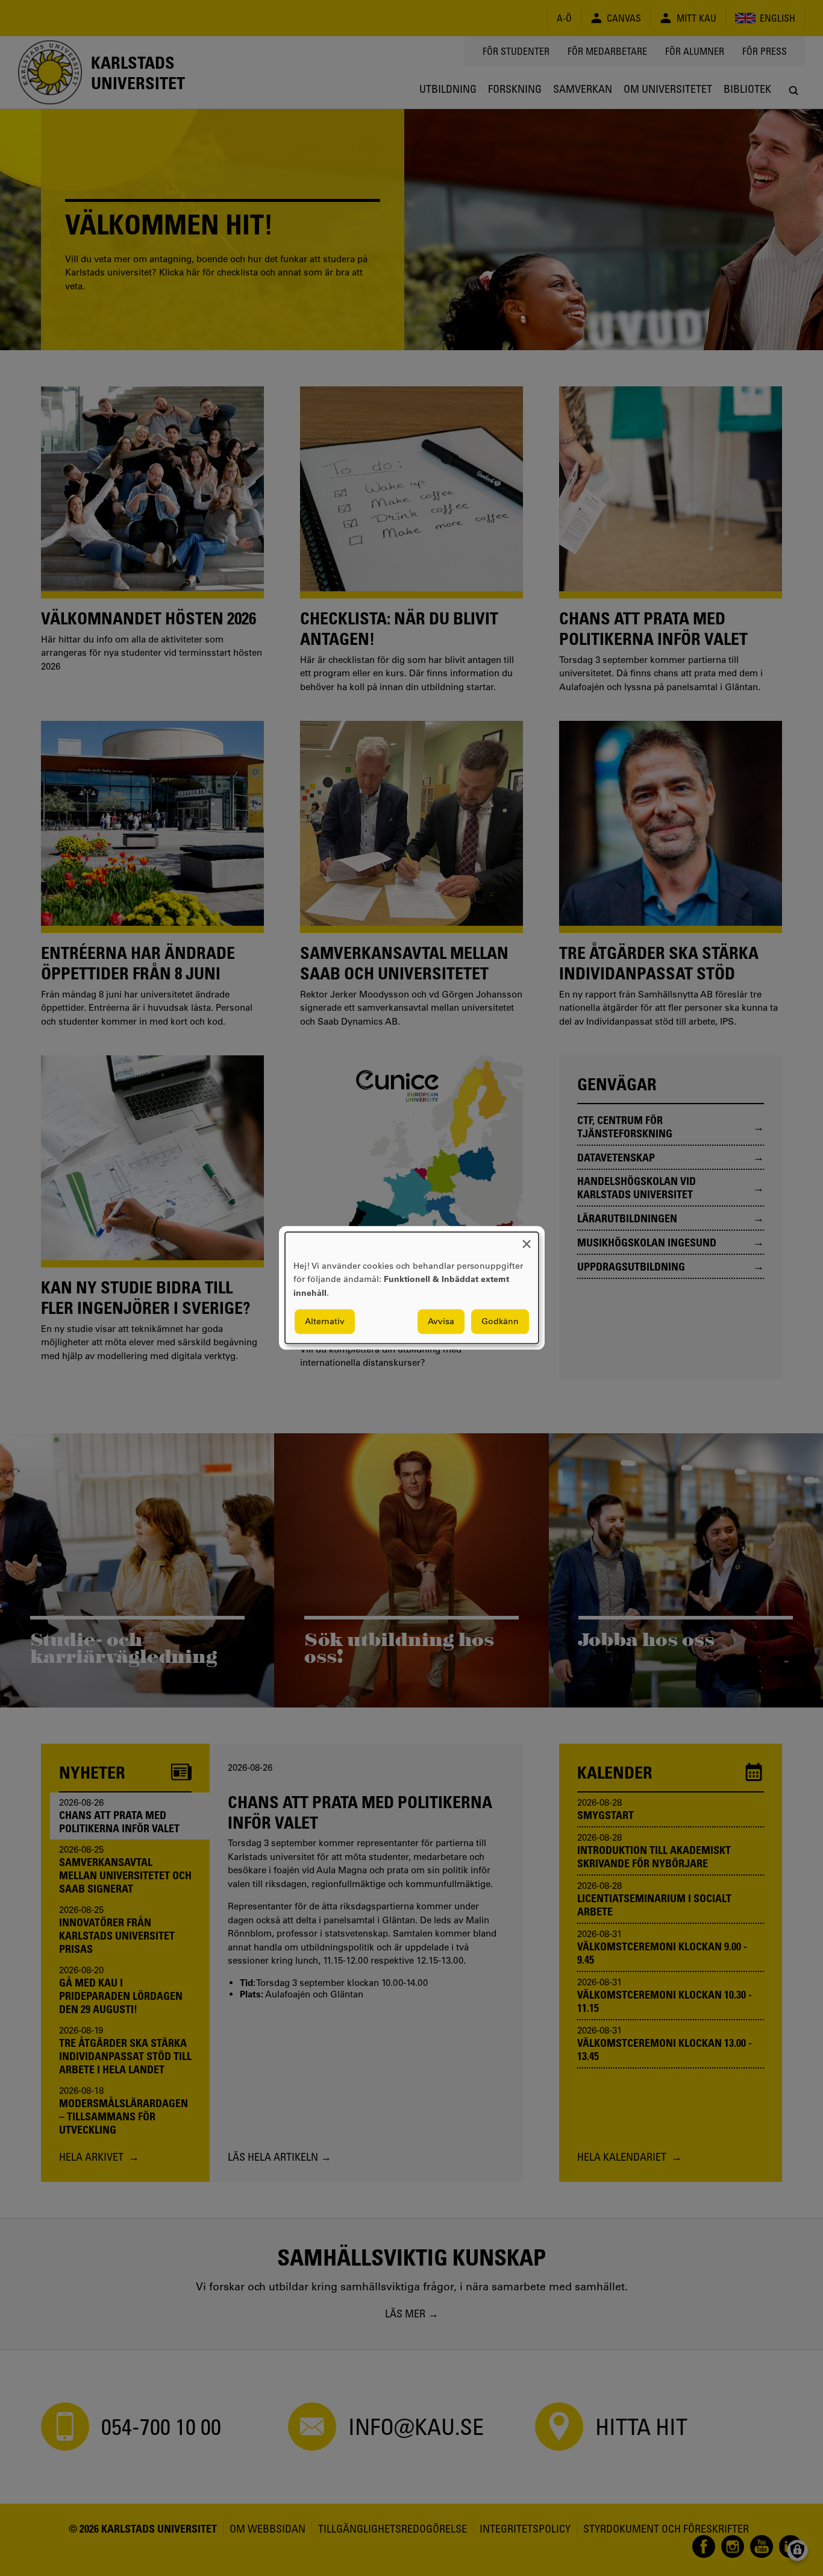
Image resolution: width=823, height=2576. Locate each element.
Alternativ (325, 1322)
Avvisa (441, 1322)
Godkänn (500, 1322)
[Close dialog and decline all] (527, 1239)
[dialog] (412, 1288)
